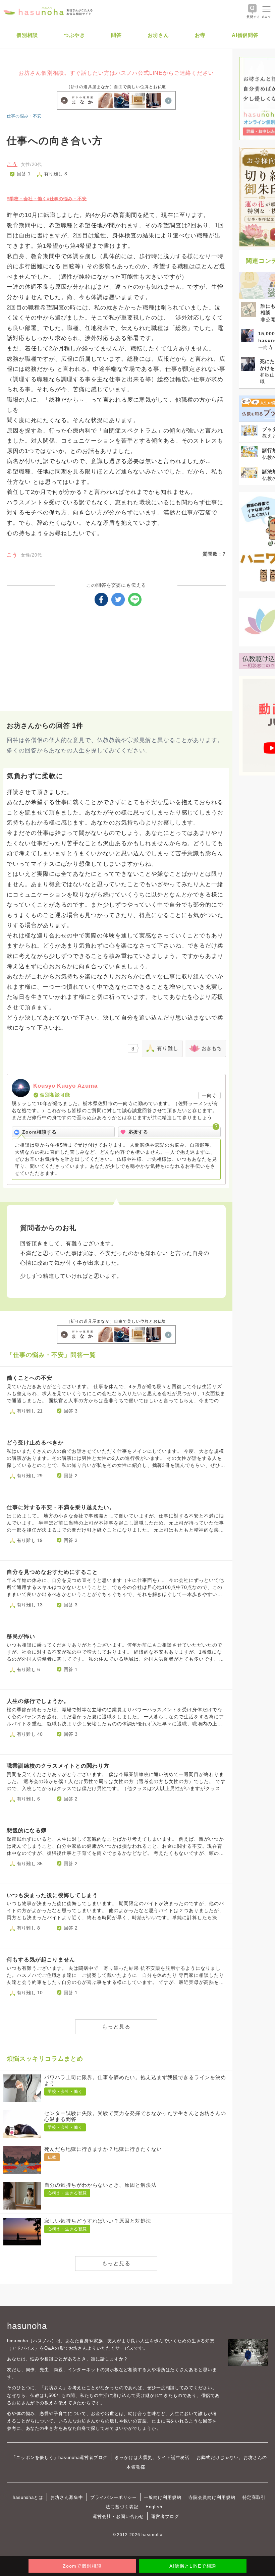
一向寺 (209, 1095)
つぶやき (74, 35)
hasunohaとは (28, 2497)
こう (12, 164)
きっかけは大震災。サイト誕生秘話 (152, 2457)
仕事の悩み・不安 (24, 116)
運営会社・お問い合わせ (118, 2516)
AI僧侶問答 (245, 35)
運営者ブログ (165, 2516)
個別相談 (27, 35)
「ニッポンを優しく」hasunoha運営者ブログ (60, 2457)
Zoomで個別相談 (82, 2566)
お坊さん (158, 35)
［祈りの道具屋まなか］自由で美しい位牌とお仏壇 (116, 87)
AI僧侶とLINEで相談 (193, 2566)
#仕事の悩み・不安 (67, 199)
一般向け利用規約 (163, 2497)
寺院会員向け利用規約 (212, 2497)
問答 (116, 35)
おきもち (212, 1048)
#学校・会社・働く (27, 199)
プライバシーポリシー (114, 2497)
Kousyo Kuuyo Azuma (65, 1086)
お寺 (200, 35)
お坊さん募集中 (67, 2497)
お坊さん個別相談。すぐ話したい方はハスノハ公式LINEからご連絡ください (116, 73)
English (154, 2507)
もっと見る (116, 2027)
